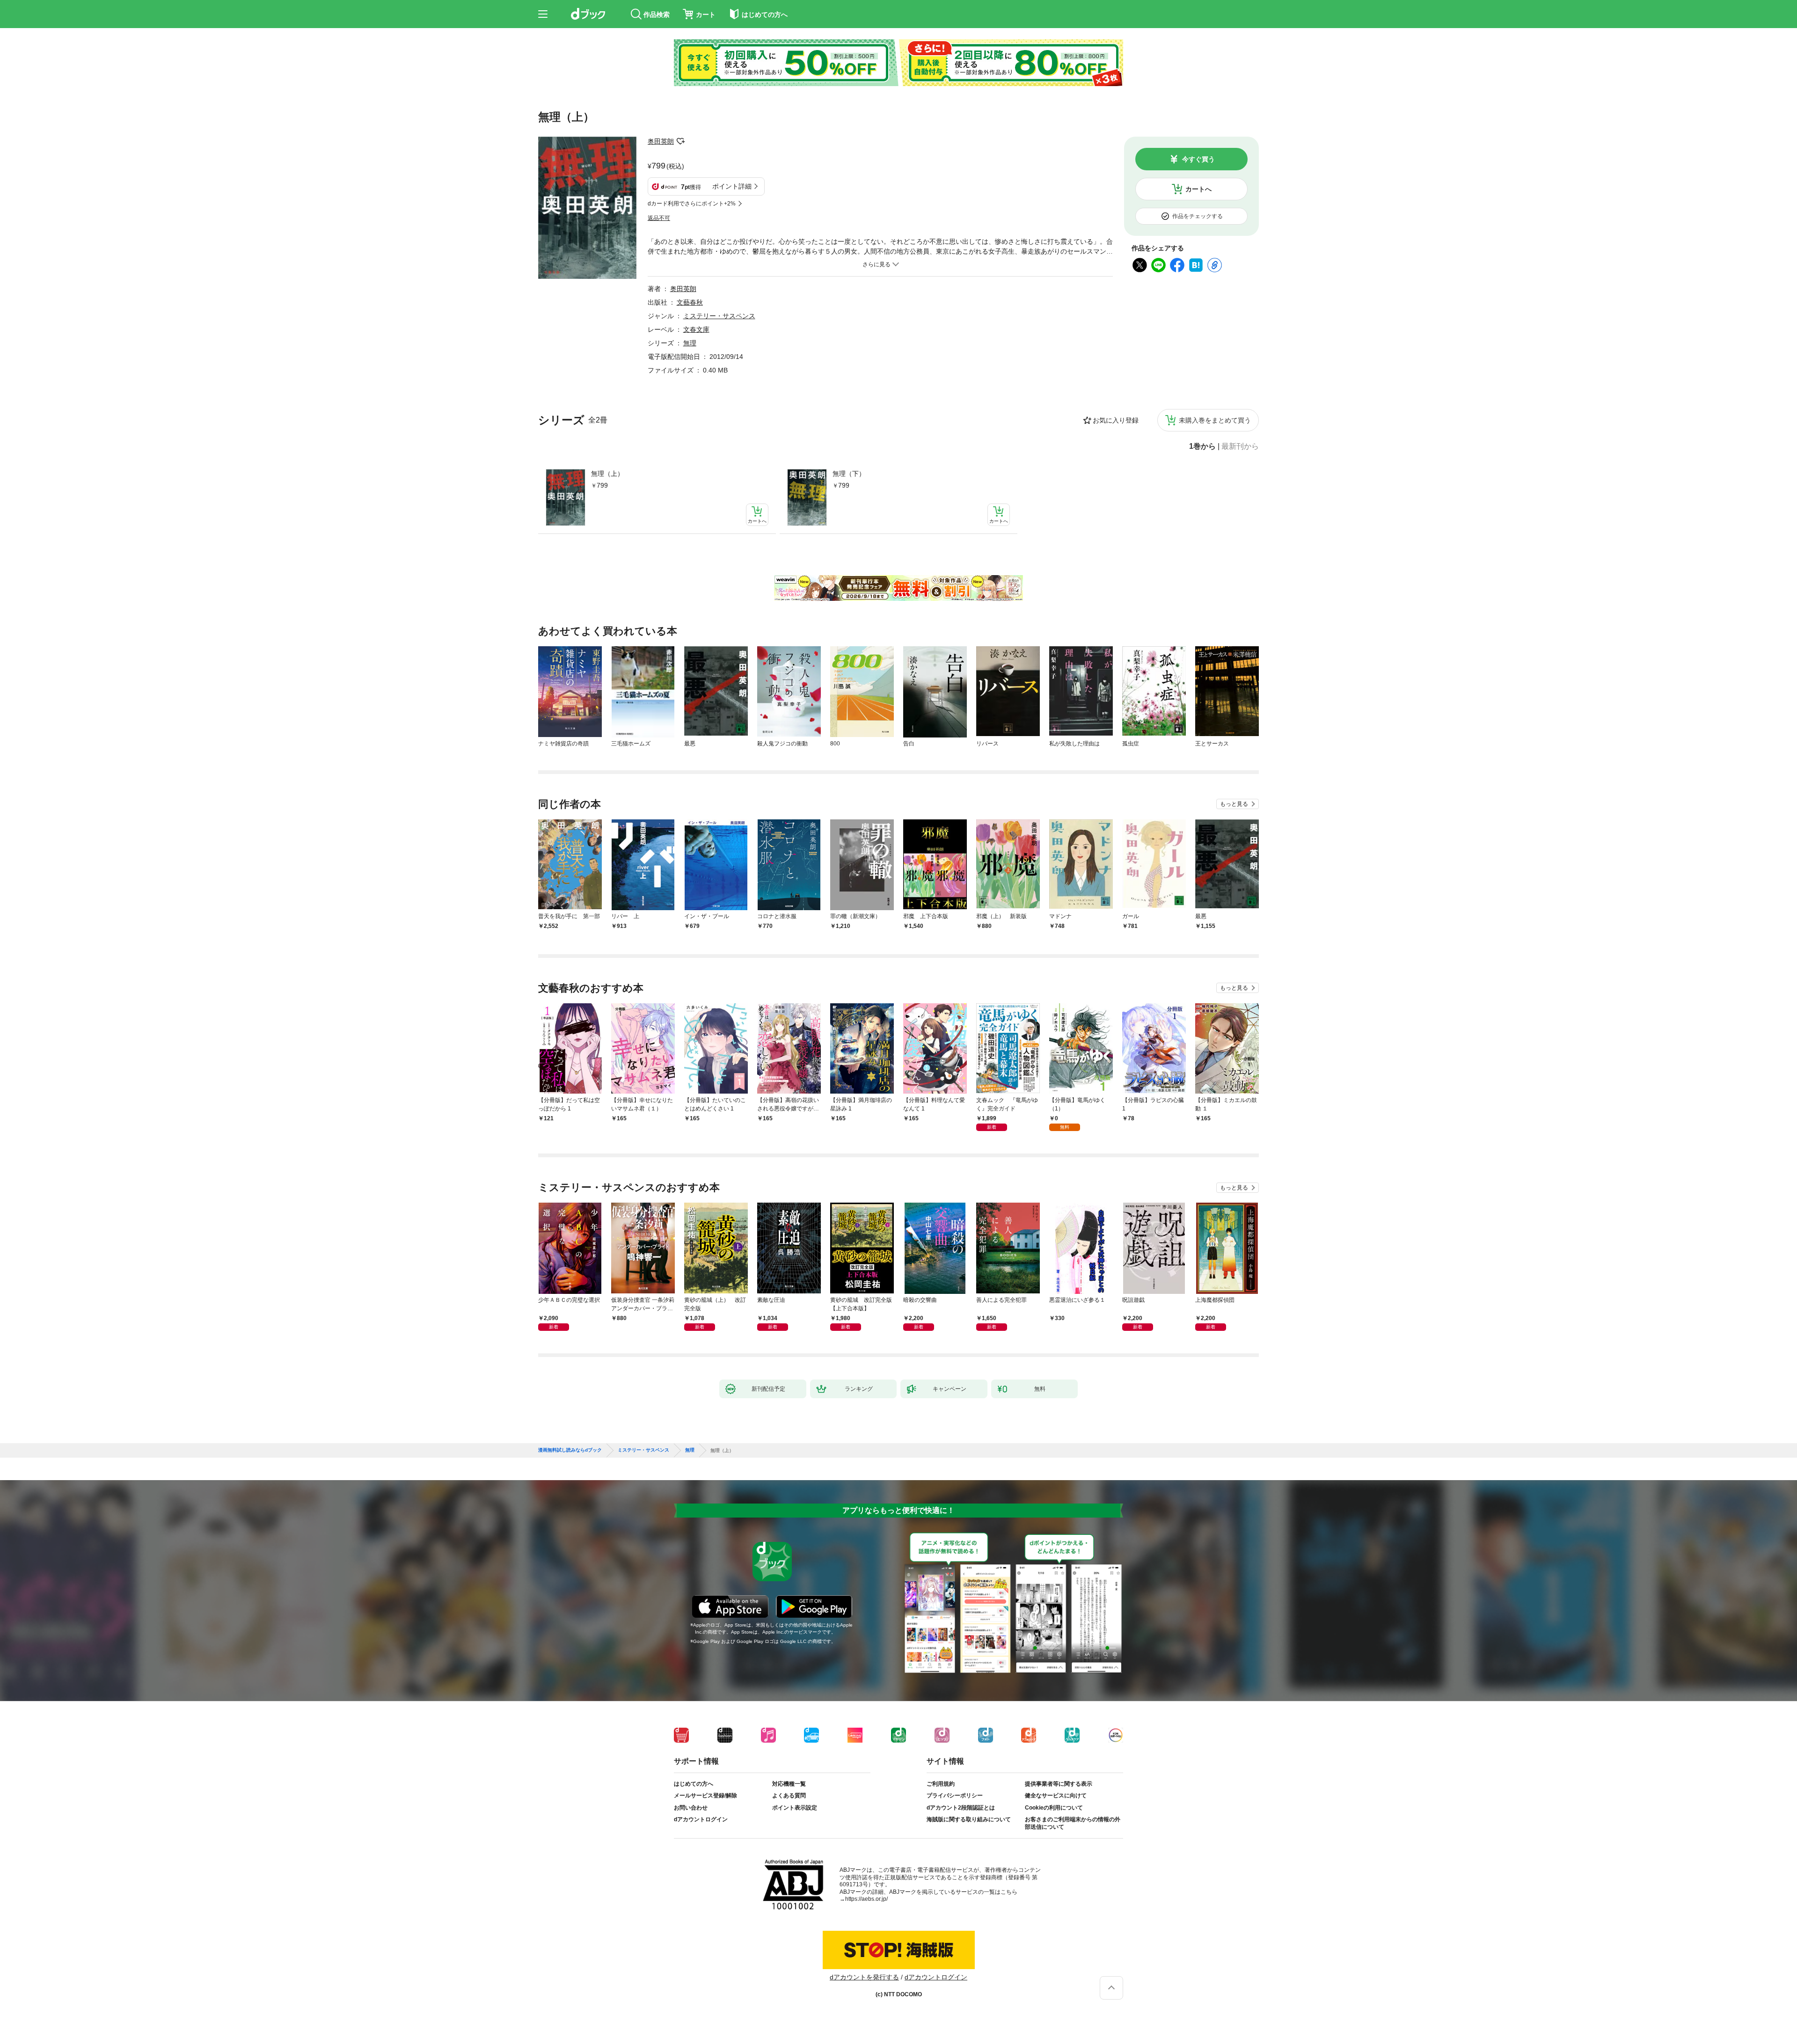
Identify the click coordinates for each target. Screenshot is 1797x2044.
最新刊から (1240, 446)
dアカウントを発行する (864, 1977)
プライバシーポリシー (955, 1796)
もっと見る (1234, 804)
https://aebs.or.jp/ (866, 1899)
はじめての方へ (694, 1784)
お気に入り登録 (1116, 420)
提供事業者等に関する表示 (1059, 1784)
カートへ (1198, 189)
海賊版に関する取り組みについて (969, 1819)
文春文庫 (696, 329)
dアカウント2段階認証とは (961, 1808)
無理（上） (607, 474)
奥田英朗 (661, 141)
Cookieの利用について (1054, 1808)
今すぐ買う (1198, 159)
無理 (690, 343)
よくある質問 (789, 1796)
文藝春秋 (690, 302)
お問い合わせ (691, 1808)
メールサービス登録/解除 (705, 1796)
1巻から (1202, 446)
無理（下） (849, 474)
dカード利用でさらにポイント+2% (692, 204)
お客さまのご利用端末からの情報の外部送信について (1073, 1823)
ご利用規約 (941, 1784)
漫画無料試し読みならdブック (570, 1450)
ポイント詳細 (732, 186)
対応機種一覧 (789, 1784)
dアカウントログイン (701, 1819)
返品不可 (659, 218)
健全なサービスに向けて (1056, 1796)
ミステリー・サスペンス (719, 316)
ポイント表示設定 (795, 1808)
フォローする (680, 141)
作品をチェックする (1198, 216)
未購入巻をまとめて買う (1215, 420)
